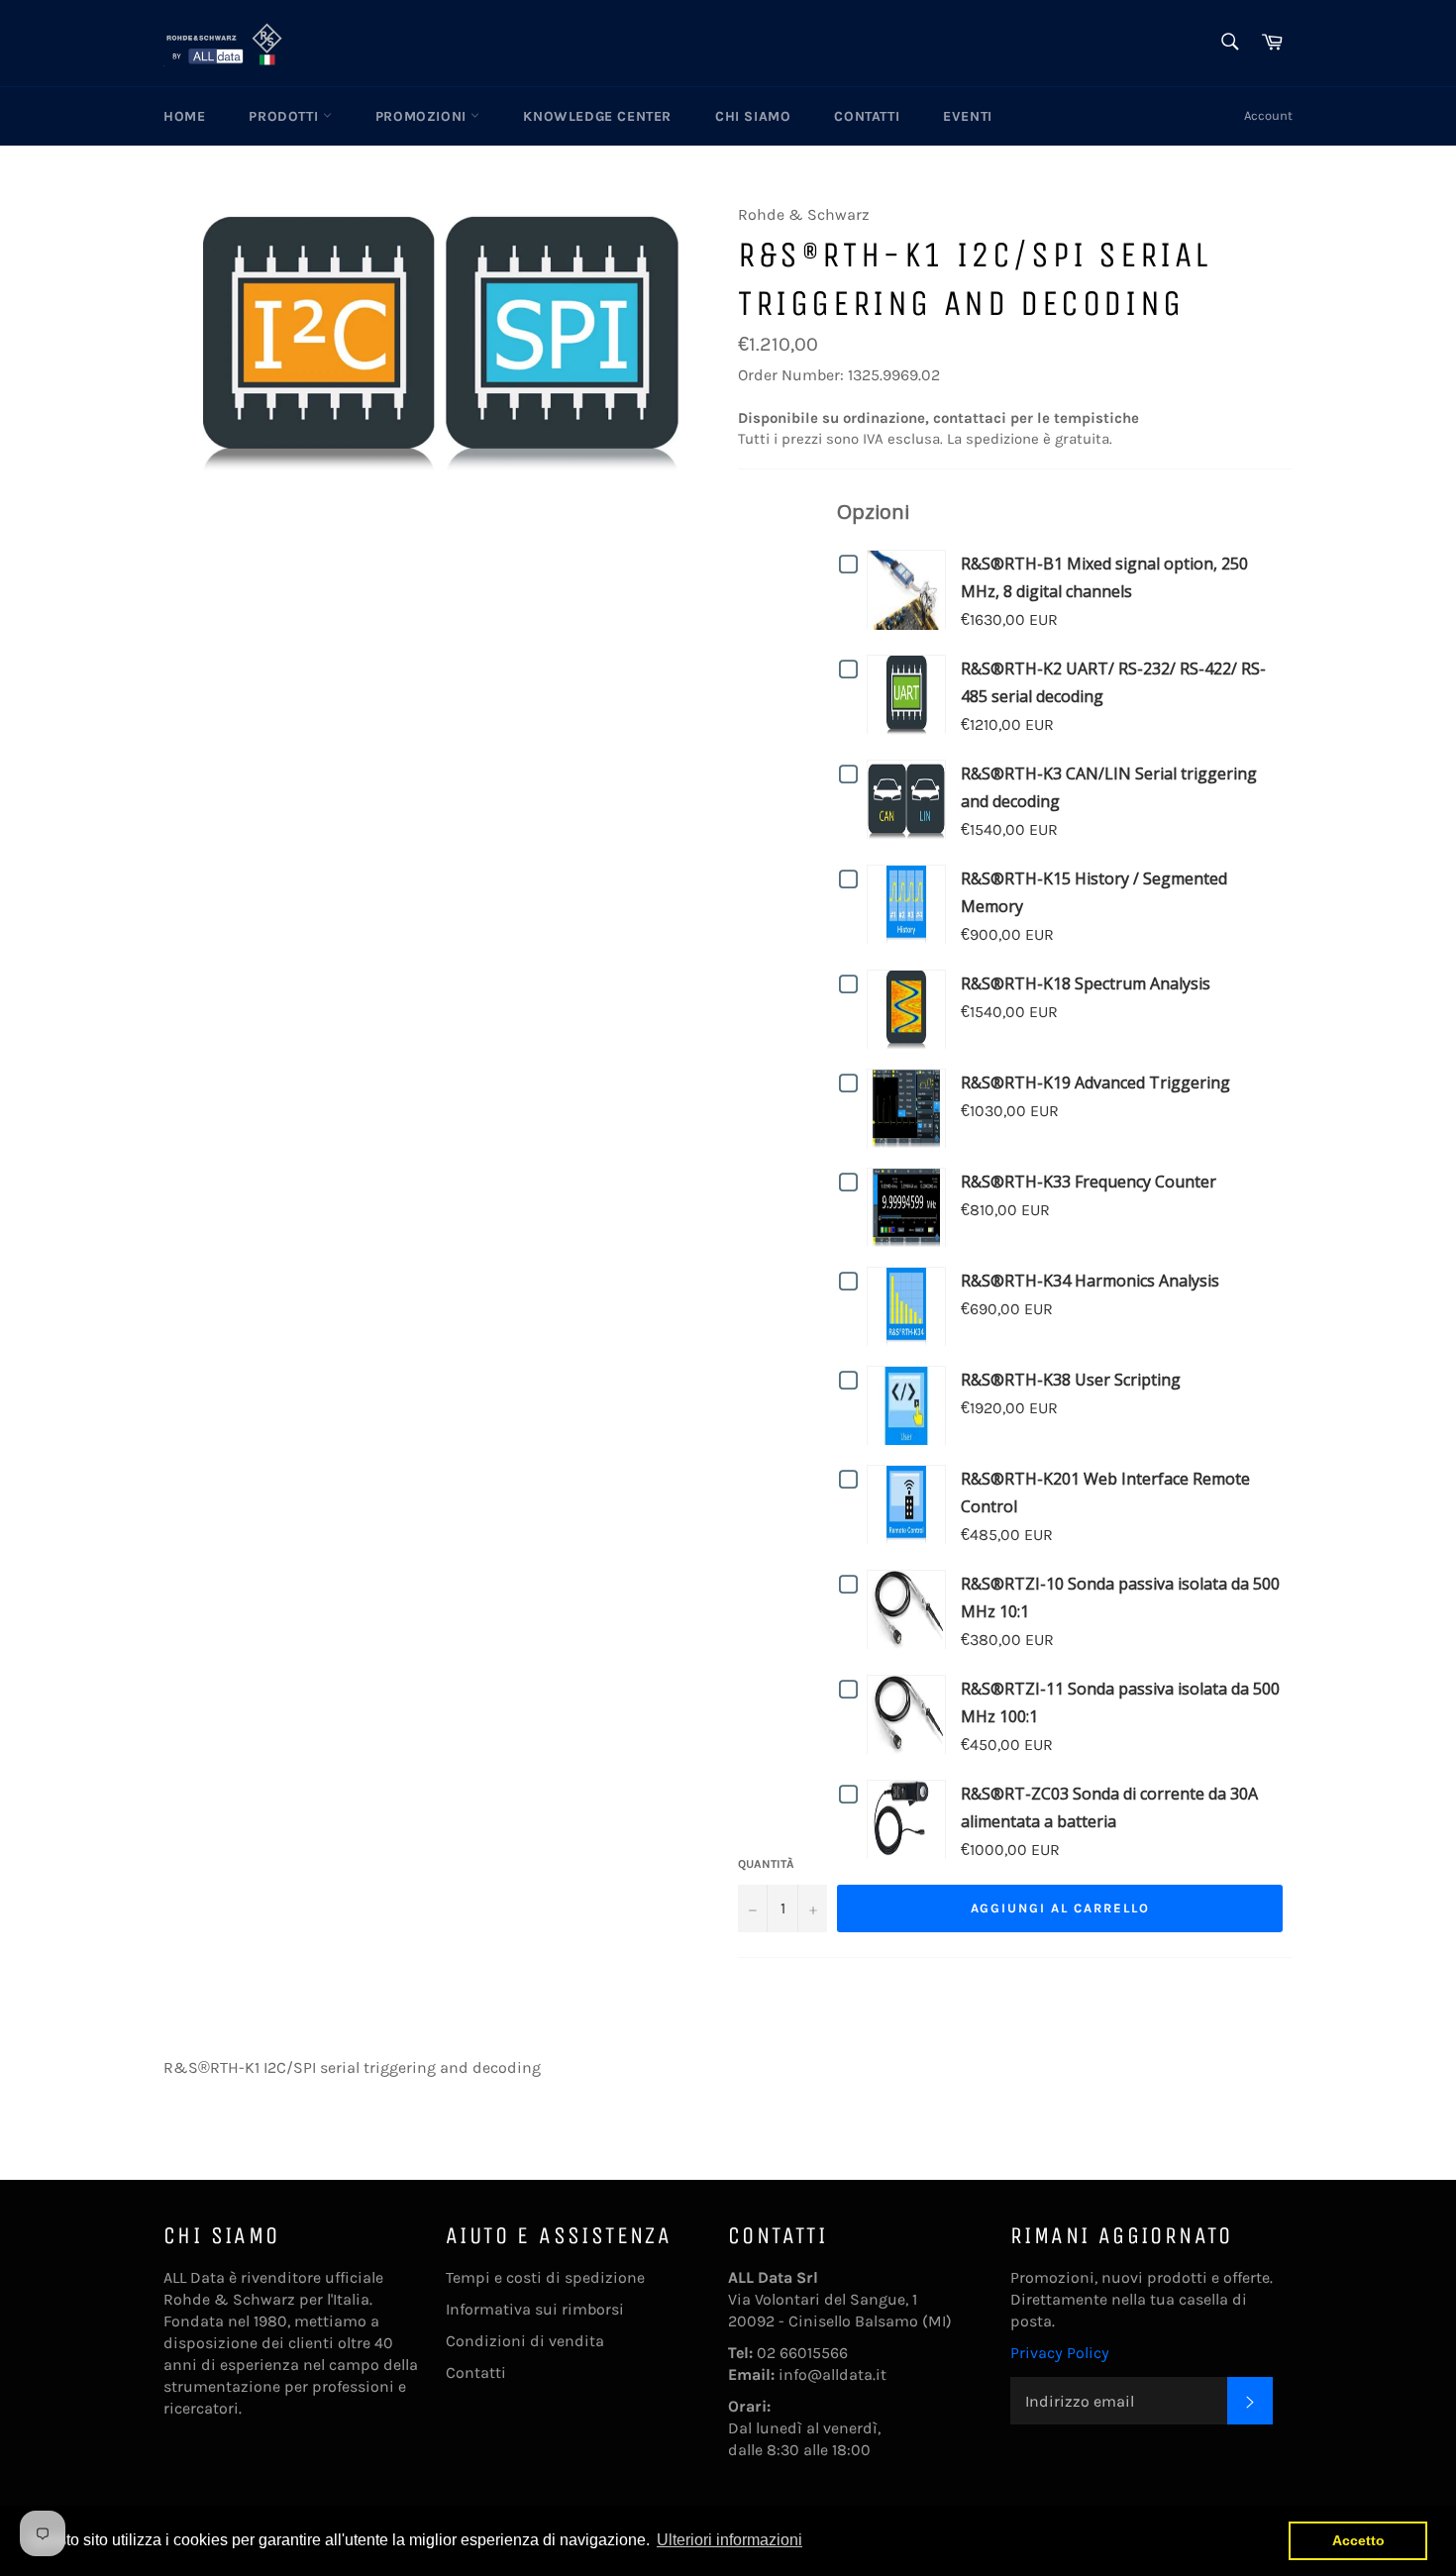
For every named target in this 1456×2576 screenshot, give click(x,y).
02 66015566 (802, 2353)
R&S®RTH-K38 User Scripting (1071, 1380)
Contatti (867, 116)
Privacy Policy (1060, 2353)
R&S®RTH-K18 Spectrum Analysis (1086, 983)
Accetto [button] (1358, 2540)
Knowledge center (597, 116)
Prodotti (285, 116)
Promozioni (423, 116)
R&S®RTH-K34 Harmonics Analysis (1090, 1281)
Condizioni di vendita (525, 2341)
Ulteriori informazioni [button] (729, 2540)
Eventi (968, 116)
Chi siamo (753, 116)
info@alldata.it (832, 2374)
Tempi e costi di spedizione (545, 2277)
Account (1268, 115)
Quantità (766, 1864)
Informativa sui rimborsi (535, 2309)
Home (184, 116)
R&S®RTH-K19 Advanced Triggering (1095, 1082)
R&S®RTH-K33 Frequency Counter (1089, 1182)
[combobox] (1229, 43)
